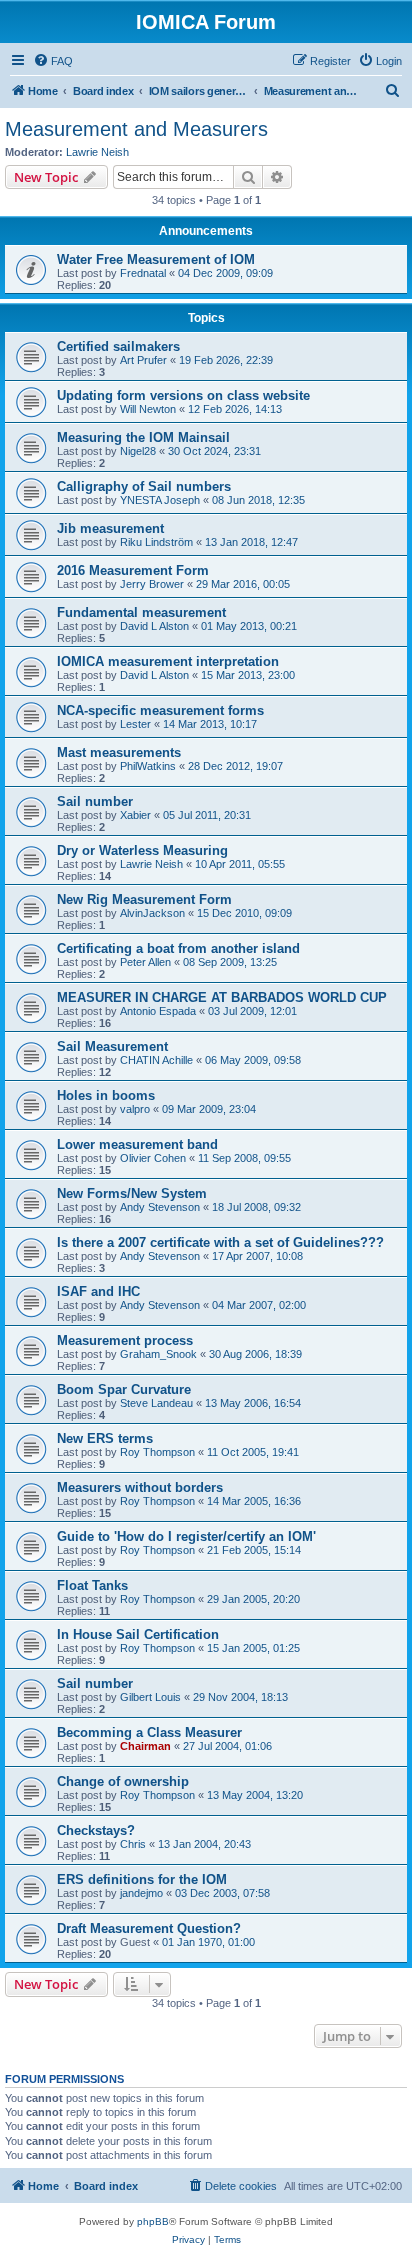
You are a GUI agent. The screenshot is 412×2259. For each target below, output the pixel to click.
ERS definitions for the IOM (142, 1879)
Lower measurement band (137, 1144)
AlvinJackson (152, 913)
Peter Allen (145, 962)
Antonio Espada (158, 1011)
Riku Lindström (156, 542)
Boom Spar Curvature (124, 1389)
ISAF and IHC (98, 1291)
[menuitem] (53, 61)
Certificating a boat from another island (178, 948)
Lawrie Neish (97, 152)
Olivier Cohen (153, 1158)
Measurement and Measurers (136, 129)
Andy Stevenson (160, 1207)
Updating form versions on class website (183, 395)
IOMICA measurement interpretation (168, 661)
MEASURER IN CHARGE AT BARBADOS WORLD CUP (222, 997)
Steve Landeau (156, 1403)
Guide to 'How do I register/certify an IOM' (186, 1536)
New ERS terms (105, 1438)
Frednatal (143, 273)
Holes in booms (106, 1095)
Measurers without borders (140, 1487)
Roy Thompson (157, 1452)
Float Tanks (92, 1585)
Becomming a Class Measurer (149, 1732)
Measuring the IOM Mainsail (143, 437)
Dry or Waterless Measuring (142, 850)
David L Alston (154, 626)
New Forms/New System (132, 1193)
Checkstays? (96, 1830)
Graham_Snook (158, 1354)
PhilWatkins (148, 766)
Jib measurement (110, 528)
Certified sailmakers (118, 346)
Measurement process (125, 1340)
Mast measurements (119, 752)
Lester (135, 724)
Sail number (95, 801)
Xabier (135, 815)
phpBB (153, 2221)
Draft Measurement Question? (149, 1928)
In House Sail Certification (138, 1634)
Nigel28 (138, 451)
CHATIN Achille (156, 1060)
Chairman (145, 1746)
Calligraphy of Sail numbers (144, 486)
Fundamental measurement (141, 612)
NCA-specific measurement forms (160, 710)
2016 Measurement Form (133, 570)
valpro (135, 1109)
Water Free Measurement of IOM (156, 259)
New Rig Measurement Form (144, 899)
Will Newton (148, 409)
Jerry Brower (152, 584)
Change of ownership (123, 1781)
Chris (133, 1844)
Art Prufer (143, 360)
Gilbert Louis (150, 1697)
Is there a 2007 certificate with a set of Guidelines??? (220, 1242)
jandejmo (141, 1893)
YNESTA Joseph (160, 500)
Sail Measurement (112, 1046)
